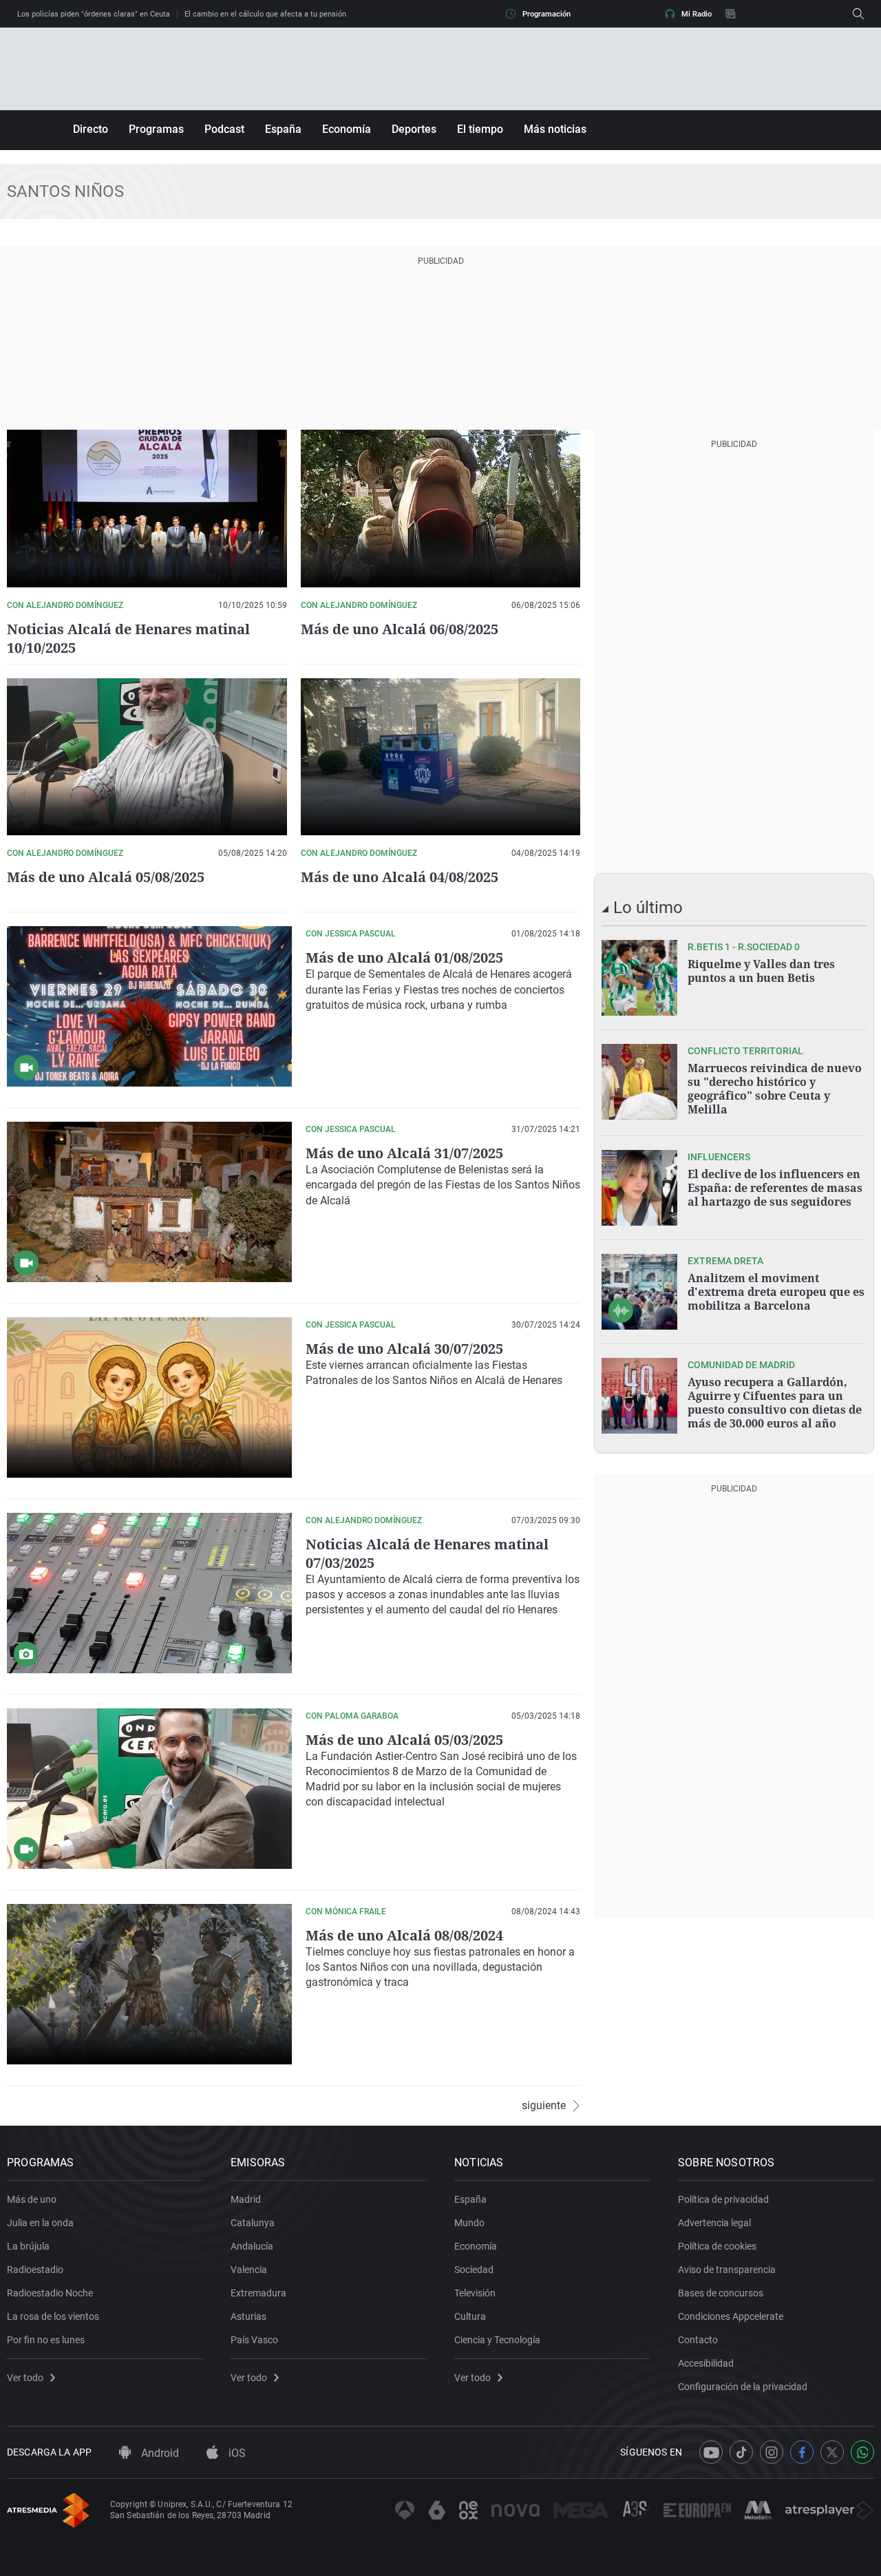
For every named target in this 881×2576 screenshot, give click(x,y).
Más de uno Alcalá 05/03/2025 (404, 1740)
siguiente (544, 2106)
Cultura (470, 2316)
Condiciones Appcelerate (731, 2316)
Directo (91, 129)
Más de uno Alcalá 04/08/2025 (400, 877)
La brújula (28, 2246)
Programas (156, 129)
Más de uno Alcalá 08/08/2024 (404, 1935)
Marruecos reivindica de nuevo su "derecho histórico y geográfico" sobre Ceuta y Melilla (775, 1089)
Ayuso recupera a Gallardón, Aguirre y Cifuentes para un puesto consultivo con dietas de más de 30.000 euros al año (775, 1403)
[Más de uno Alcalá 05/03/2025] (149, 1789)
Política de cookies (717, 2246)
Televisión (475, 2293)
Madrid (246, 2199)
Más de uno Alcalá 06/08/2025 (400, 629)
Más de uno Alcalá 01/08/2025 (404, 957)
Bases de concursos (721, 2293)
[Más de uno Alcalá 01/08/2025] (149, 1006)
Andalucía (252, 2246)
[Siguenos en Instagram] (772, 2452)
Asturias (248, 2316)
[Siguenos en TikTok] (741, 2452)
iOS (236, 2453)
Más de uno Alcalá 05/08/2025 (106, 877)
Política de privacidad (723, 2199)
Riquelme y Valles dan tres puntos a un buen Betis (761, 971)
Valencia (249, 2270)
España (283, 129)
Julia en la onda (40, 2223)
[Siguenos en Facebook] (802, 2452)
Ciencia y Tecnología (497, 2340)
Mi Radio (697, 14)
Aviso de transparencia (727, 2270)
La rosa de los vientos (53, 2316)
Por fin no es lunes (46, 2340)
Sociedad (474, 2270)
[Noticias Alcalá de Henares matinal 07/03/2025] (149, 1593)
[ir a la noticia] (639, 978)
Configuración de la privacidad (743, 2387)
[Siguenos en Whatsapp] (862, 2452)
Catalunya (253, 2223)
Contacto (698, 2340)
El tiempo (480, 129)
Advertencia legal (714, 2223)
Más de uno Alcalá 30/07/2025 (404, 1349)
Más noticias (555, 129)
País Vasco (254, 2340)
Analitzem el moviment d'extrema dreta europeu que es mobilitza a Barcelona (776, 1292)
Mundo (469, 2223)
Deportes (414, 129)
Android (159, 2453)
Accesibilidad (706, 2363)
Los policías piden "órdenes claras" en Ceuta (94, 14)
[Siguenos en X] (832, 2452)
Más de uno (32, 2199)
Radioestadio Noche (50, 2293)
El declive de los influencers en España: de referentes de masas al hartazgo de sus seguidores (775, 1188)
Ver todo (25, 2378)
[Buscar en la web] (858, 14)
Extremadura (258, 2293)
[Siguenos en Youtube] (711, 2452)
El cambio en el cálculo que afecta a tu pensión (265, 14)
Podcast (224, 129)
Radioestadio (35, 2270)
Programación (546, 14)
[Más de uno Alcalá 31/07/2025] (149, 1202)
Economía (347, 129)
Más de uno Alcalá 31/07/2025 (404, 1153)
